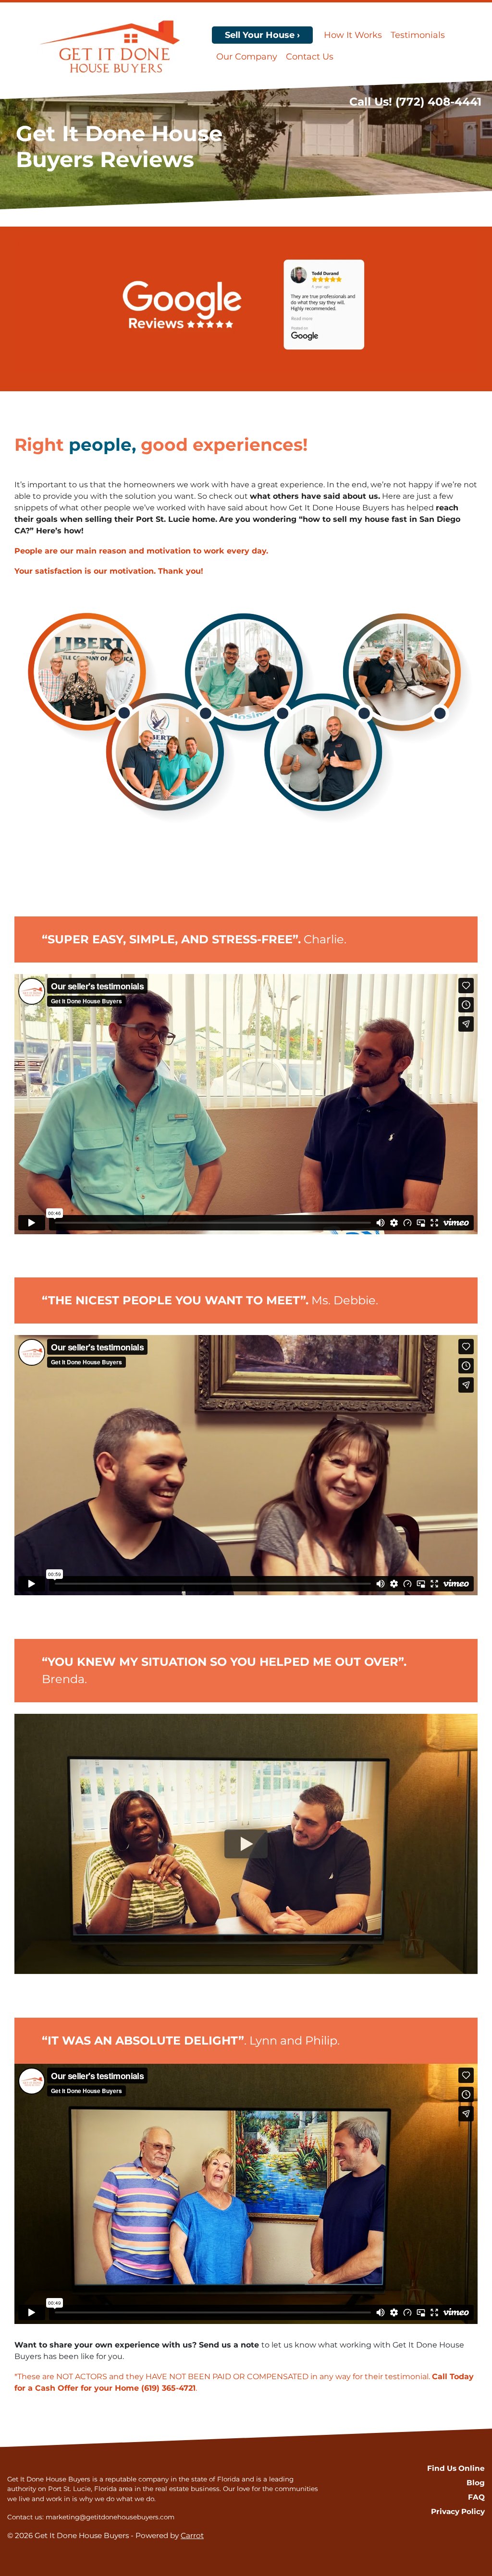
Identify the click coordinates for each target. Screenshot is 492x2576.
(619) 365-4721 (168, 2388)
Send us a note (229, 2345)
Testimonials (418, 35)
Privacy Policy (458, 2511)
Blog (476, 2483)
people (100, 445)
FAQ (476, 2497)
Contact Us (310, 57)
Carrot (192, 2535)
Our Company (247, 57)
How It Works (353, 35)
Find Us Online (456, 2468)
